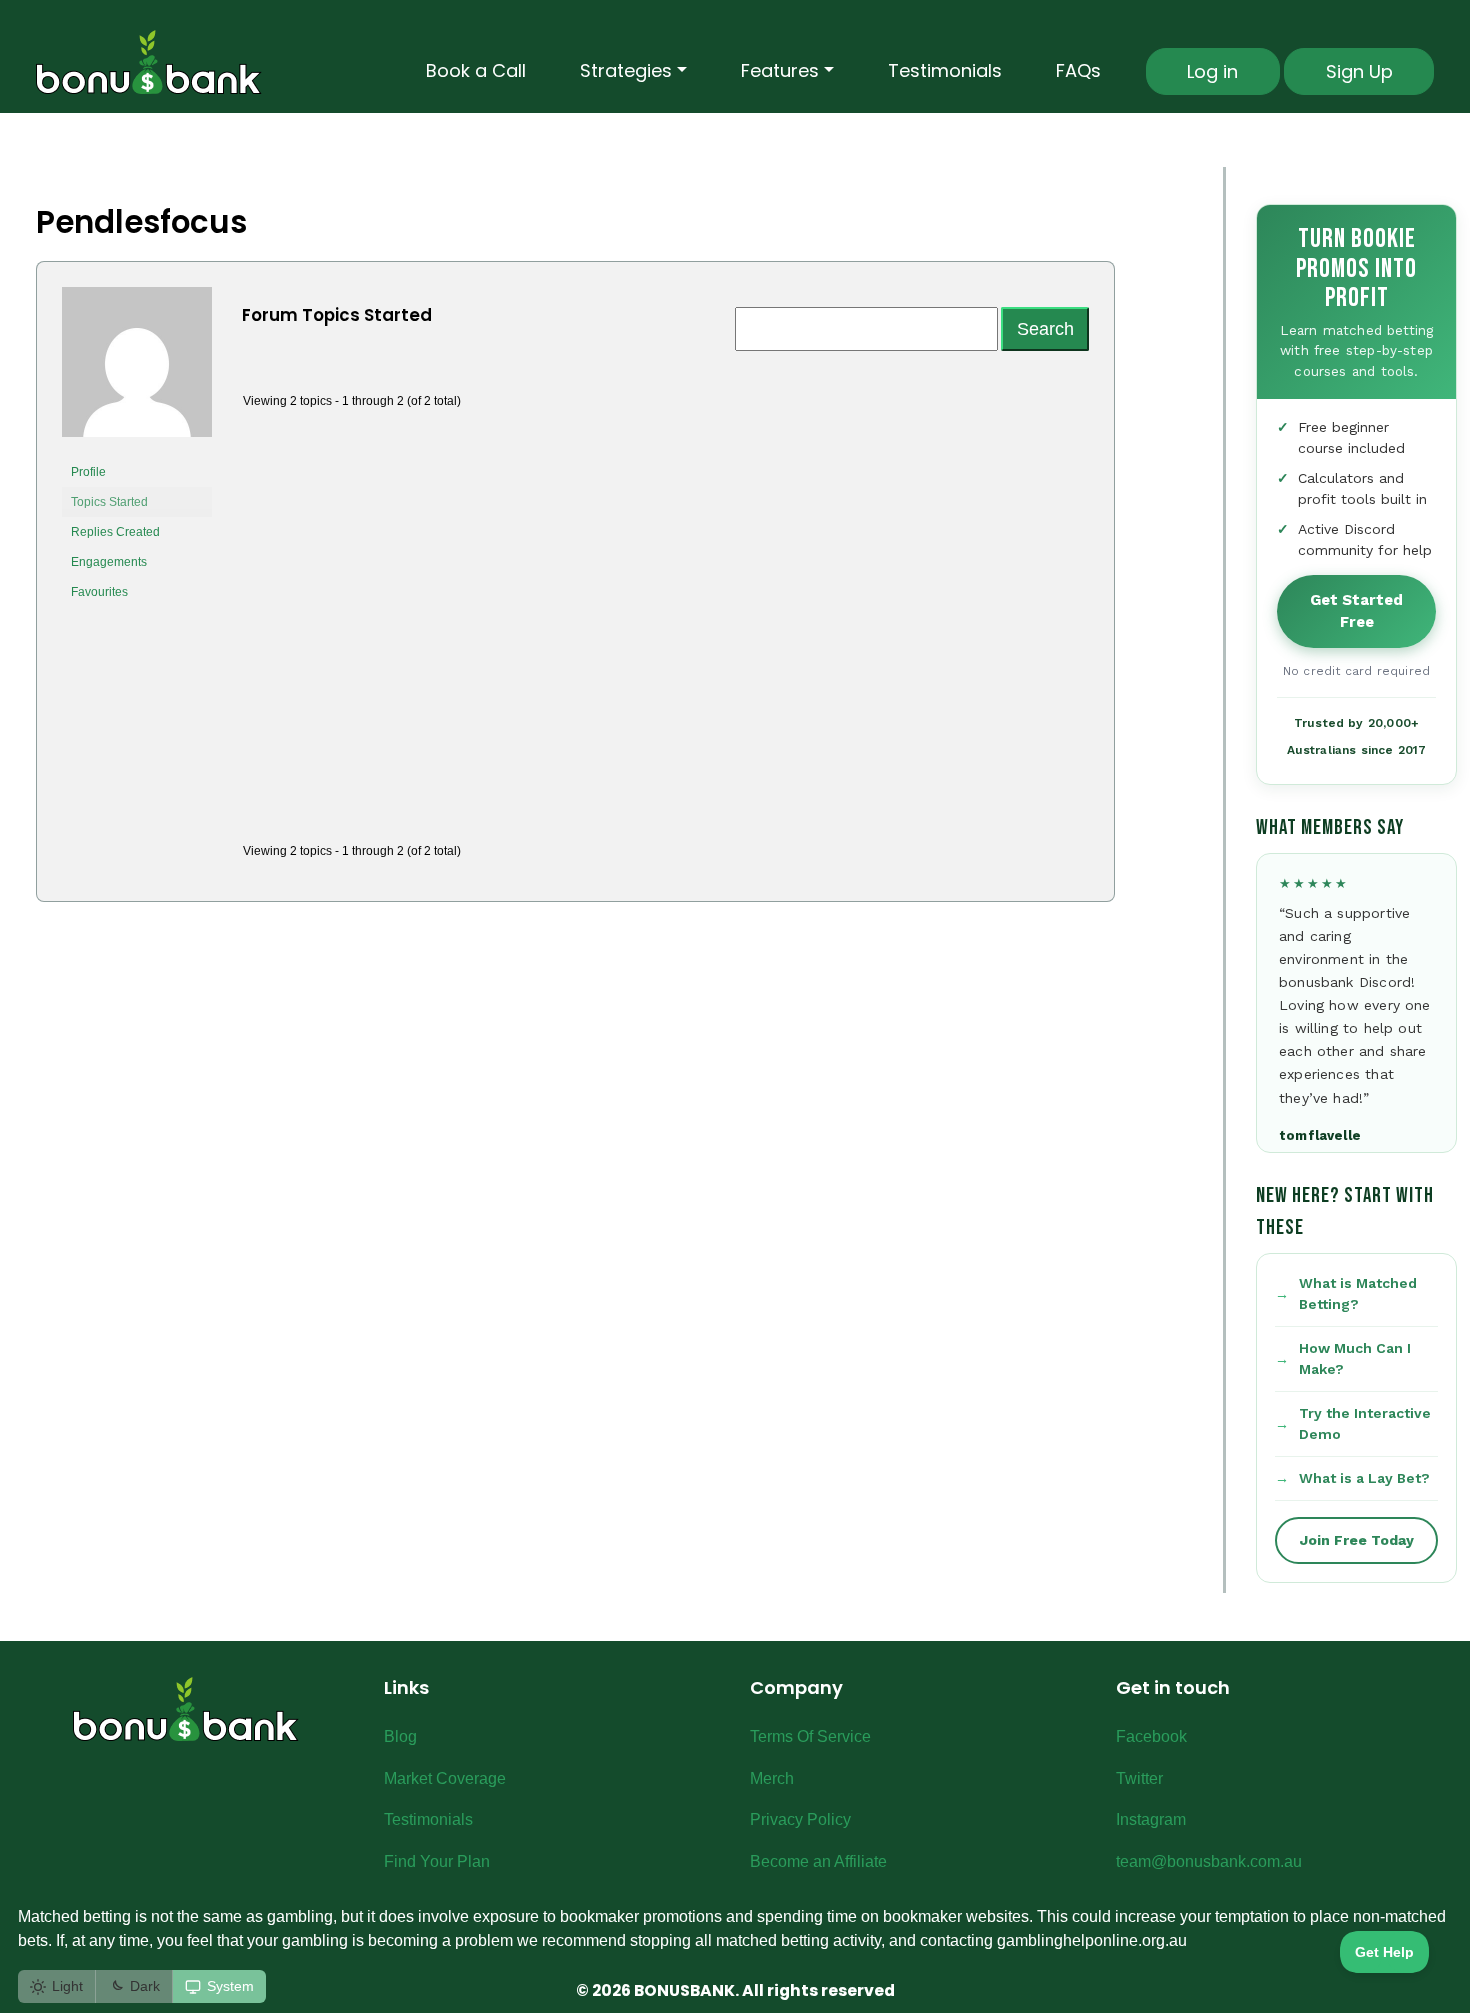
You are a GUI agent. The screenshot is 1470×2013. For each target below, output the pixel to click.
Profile (88, 472)
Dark (145, 1986)
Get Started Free (1356, 611)
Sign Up (1359, 71)
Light (67, 1986)
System (230, 1986)
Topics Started (109, 502)
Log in (1212, 71)
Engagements (109, 562)
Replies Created (115, 532)
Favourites (99, 592)
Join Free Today (1357, 1540)
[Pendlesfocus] (137, 371)
